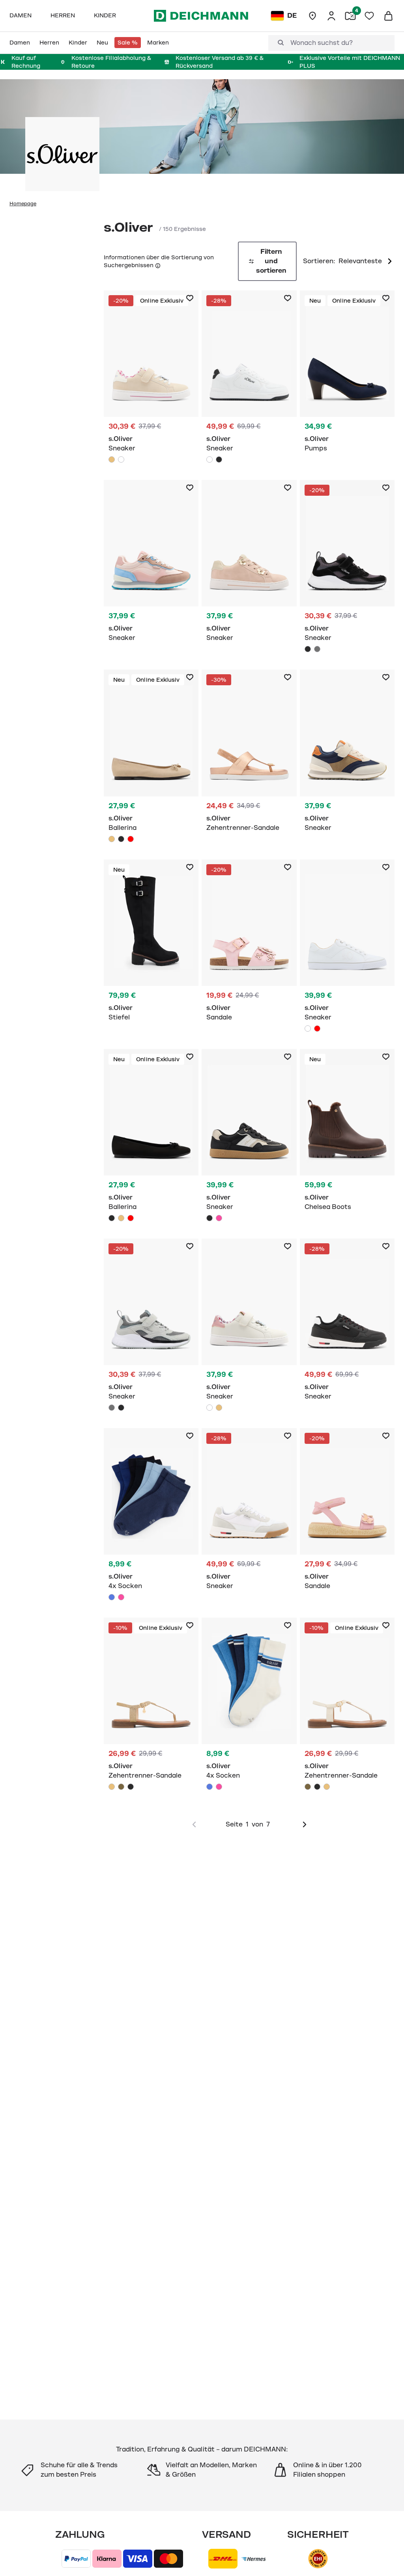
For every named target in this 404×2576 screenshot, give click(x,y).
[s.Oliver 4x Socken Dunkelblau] (112, 1597)
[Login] (331, 16)
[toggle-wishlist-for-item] (190, 298)
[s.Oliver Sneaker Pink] (151, 565)
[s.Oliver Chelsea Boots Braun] (347, 1134)
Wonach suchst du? (322, 43)
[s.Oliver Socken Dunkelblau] (151, 1517)
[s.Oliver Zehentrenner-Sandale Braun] (121, 1787)
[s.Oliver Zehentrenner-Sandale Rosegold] (249, 755)
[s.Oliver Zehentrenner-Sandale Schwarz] (131, 1787)
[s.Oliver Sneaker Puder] (249, 565)
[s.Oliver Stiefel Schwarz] (151, 945)
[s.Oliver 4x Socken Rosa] (121, 1597)
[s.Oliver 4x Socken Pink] (219, 1787)
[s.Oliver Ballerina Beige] (151, 758)
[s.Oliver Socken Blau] (249, 1706)
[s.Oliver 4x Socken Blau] (209, 1787)
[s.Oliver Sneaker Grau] (317, 649)
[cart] (388, 16)
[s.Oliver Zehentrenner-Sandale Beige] (151, 1706)
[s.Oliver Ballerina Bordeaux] (131, 839)
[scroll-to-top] (385, 2557)
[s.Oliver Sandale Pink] (249, 945)
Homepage (23, 204)
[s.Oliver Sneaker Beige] (151, 379)
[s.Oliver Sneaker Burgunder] (317, 1029)
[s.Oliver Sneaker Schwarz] (219, 459)
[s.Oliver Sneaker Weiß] (121, 459)
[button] (157, 265)
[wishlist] (369, 16)
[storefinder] (312, 16)
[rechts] (305, 1825)
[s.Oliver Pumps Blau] (347, 376)
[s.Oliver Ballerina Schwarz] (121, 839)
